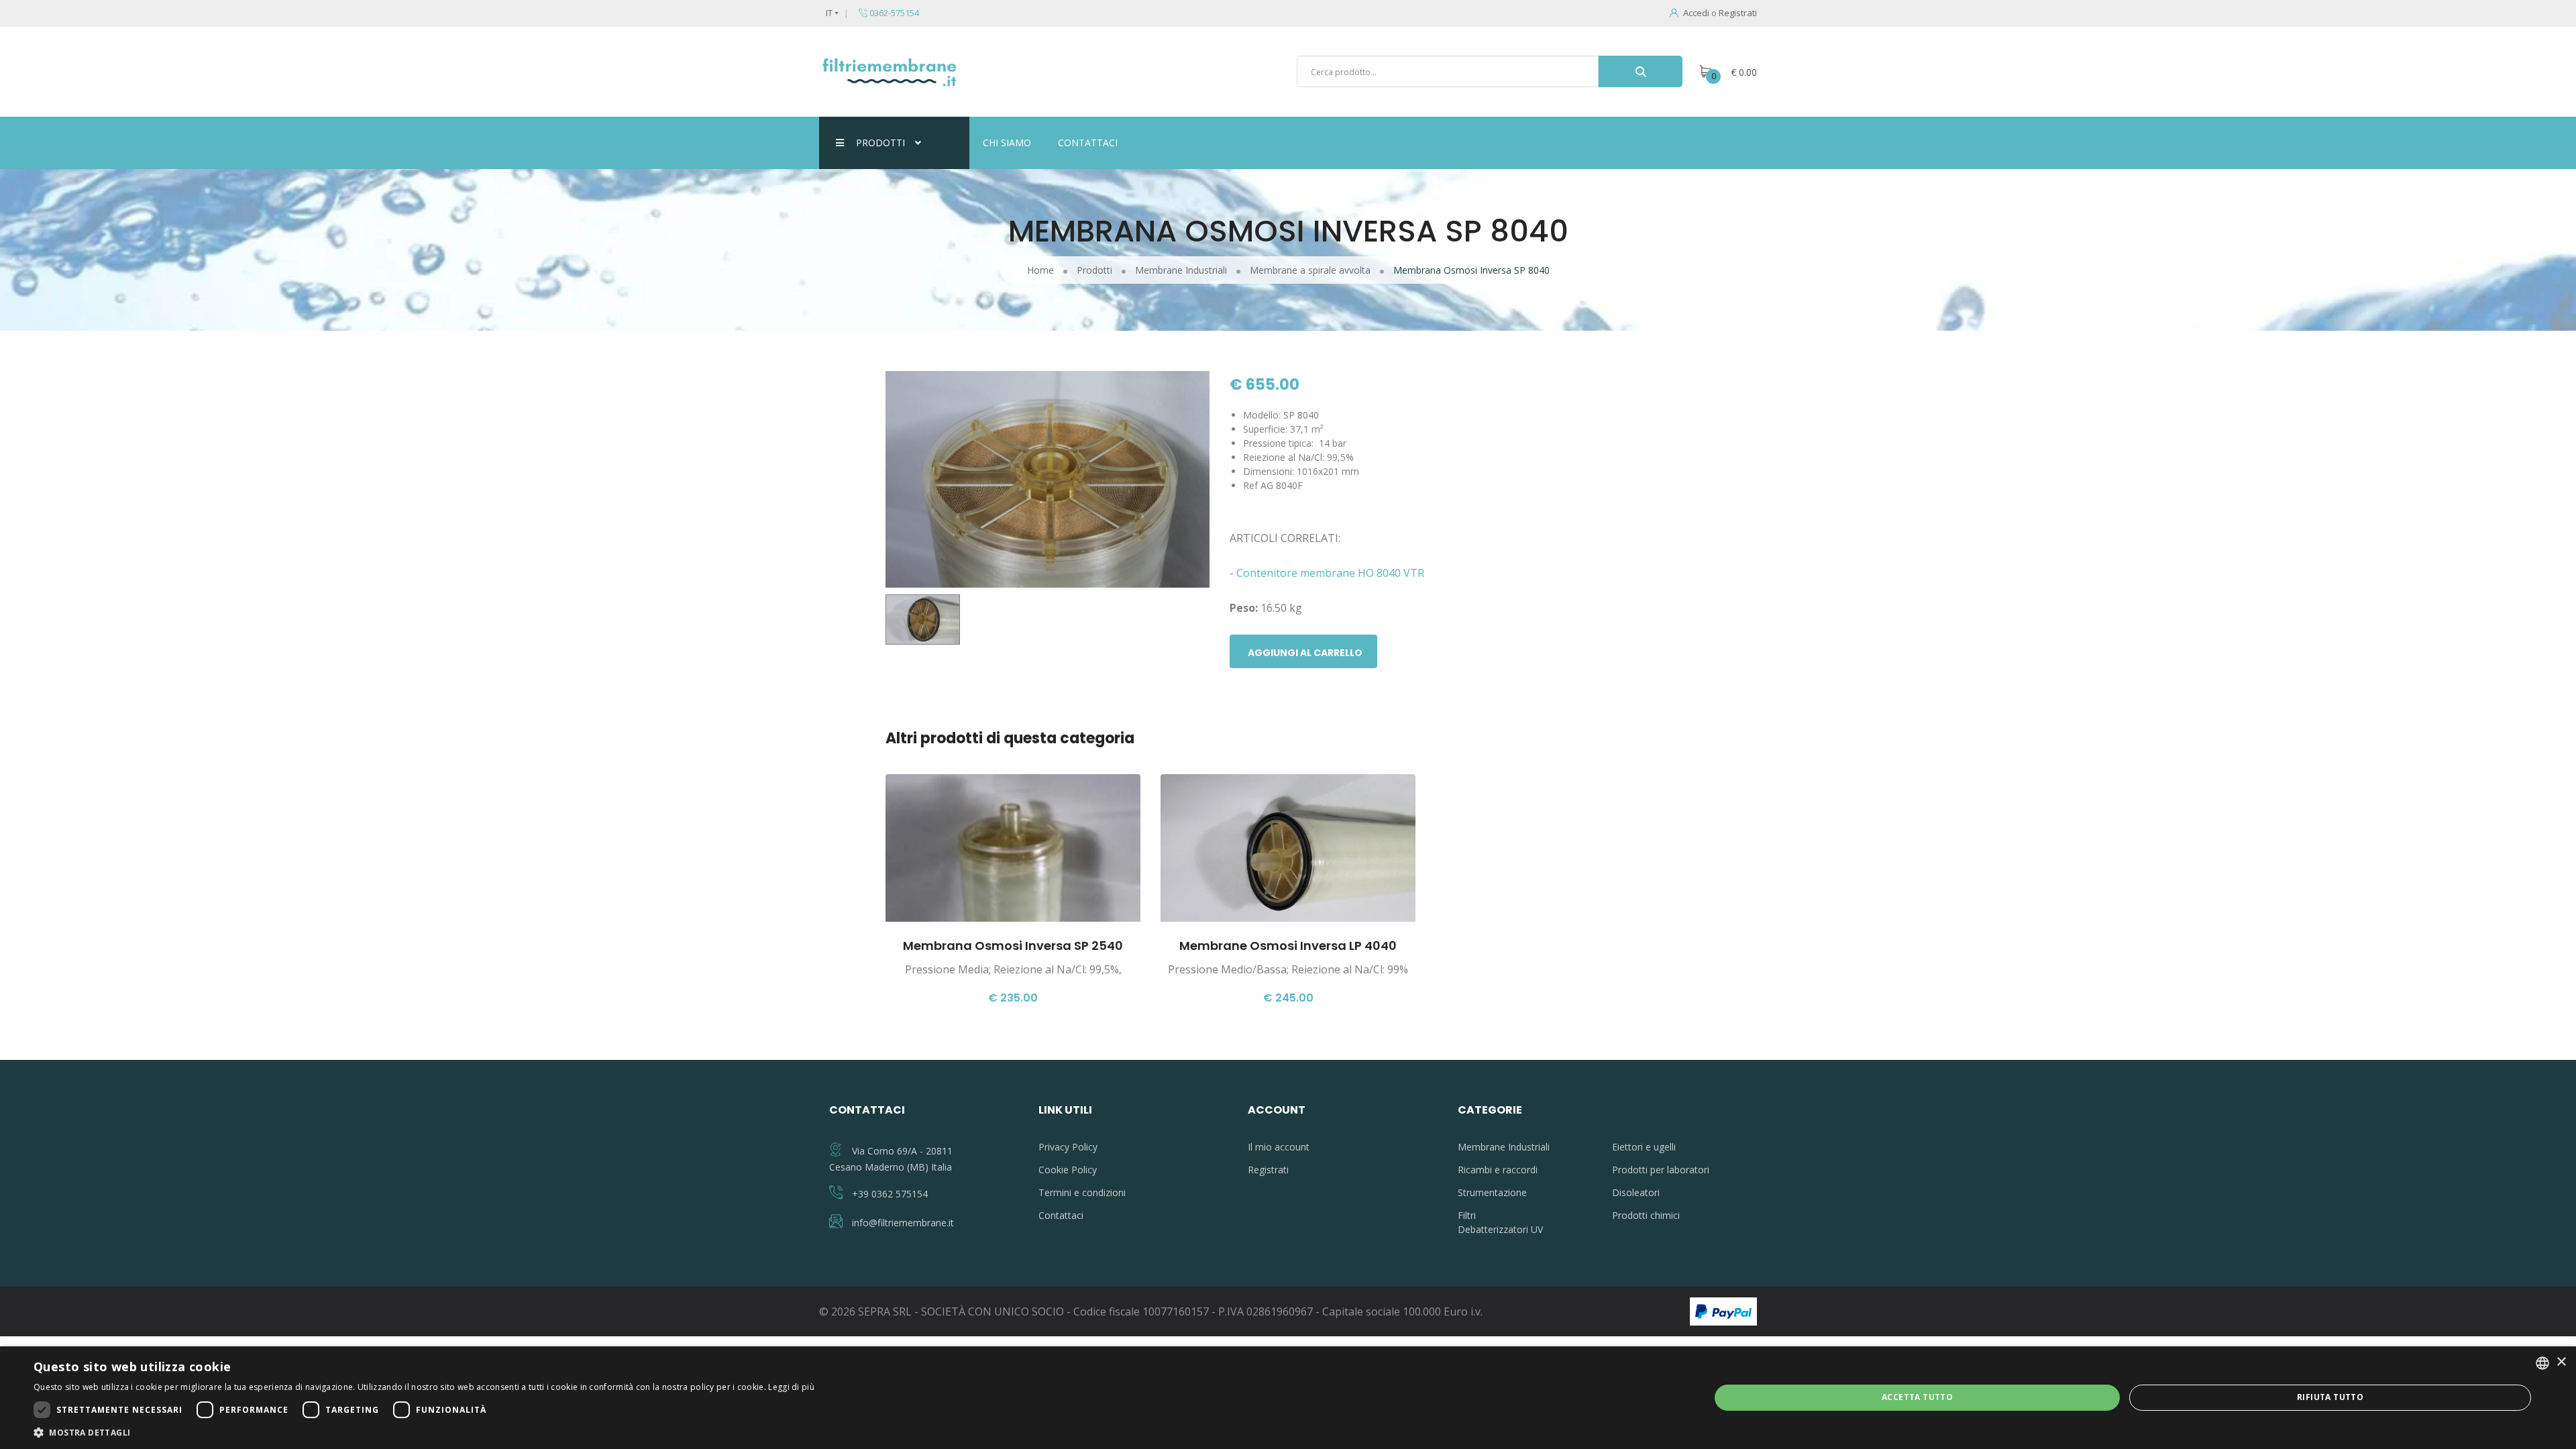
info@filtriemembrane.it (903, 1223)
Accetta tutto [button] (1917, 1397)
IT (829, 13)
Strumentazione (1492, 1192)
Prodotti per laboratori (1661, 1170)
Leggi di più (791, 1387)
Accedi (1696, 13)
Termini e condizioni (1082, 1192)
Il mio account (1279, 1147)
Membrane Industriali (1504, 1147)
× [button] (2561, 1362)
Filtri (1467, 1215)
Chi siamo (1007, 143)
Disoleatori (1636, 1192)
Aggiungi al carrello (1305, 653)
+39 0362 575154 (890, 1194)
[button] (424, 1432)
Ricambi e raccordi (1498, 1170)
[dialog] (1288, 1398)
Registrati (1738, 13)
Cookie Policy (1068, 1170)
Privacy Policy (1068, 1147)
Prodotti (880, 143)
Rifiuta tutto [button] (2330, 1397)
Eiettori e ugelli (1644, 1147)
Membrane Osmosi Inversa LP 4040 (1288, 946)
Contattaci (1088, 143)
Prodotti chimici (1646, 1215)
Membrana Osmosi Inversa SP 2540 (1013, 946)
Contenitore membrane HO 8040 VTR (1330, 573)
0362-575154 (893, 13)
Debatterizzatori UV (1500, 1229)
